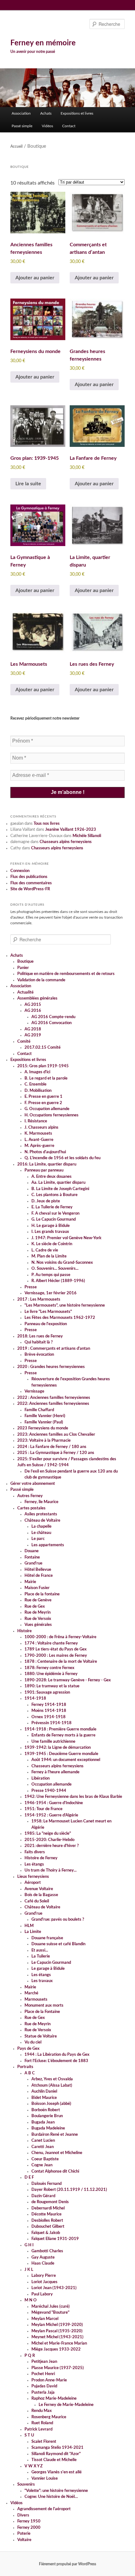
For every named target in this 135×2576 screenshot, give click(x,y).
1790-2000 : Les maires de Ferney (56, 1656)
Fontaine (32, 1557)
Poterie (24, 2534)
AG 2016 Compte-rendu (53, 1017)
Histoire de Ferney (41, 1858)
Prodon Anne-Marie (49, 2380)
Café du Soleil (37, 1901)
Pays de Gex (28, 2049)
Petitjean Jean (44, 2362)
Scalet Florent (44, 2442)
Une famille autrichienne (53, 1742)
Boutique (25, 962)
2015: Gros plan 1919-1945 (43, 1066)
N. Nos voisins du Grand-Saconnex (62, 1263)
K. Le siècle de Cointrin (52, 1244)
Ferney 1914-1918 (49, 1705)
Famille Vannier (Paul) (44, 1422)
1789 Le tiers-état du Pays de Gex (56, 1649)
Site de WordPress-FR (30, 889)
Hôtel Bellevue (38, 1570)
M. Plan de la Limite (49, 1256)
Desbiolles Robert (47, 2221)
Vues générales (38, 1625)
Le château (41, 1533)
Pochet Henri (43, 2374)
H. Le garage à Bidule (51, 1226)
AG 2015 (33, 1005)
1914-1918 (35, 1698)
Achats (46, 113)
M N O (31, 2300)
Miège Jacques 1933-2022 (56, 2349)
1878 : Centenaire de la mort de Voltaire (61, 1662)
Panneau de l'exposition (46, 1324)
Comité (24, 1042)
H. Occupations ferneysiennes (51, 1115)
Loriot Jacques (44, 2282)
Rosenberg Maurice (49, 2417)
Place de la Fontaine (42, 2012)
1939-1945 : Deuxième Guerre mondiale (61, 1754)
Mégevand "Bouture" (50, 2313)
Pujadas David (44, 2386)
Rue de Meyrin (38, 1613)
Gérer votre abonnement (33, 1484)
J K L (29, 2270)
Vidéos (47, 126)
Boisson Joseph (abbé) (51, 2104)
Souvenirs (26, 2485)
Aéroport (33, 1883)
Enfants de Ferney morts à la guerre (63, 1735)
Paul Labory (42, 2294)
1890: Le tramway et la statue (52, 1686)
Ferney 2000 (29, 2528)
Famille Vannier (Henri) (45, 1416)
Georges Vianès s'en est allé (57, 2472)
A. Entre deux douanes (51, 1177)
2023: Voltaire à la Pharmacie (44, 1441)
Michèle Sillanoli (87, 836)
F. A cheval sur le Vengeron (55, 1214)
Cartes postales (31, 1508)
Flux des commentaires (31, 883)
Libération (40, 1778)
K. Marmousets (38, 1134)
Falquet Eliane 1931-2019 (55, 2239)
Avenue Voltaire (39, 1889)
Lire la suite (28, 484)
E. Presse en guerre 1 (43, 1097)
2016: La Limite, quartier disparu (47, 1164)
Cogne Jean (42, 2165)
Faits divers (35, 1852)
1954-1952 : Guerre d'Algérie (51, 1815)
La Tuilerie (41, 1956)
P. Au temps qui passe (51, 1275)
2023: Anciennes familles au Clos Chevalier (56, 1435)
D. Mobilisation (38, 1091)
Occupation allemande (51, 1784)
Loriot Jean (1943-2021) (54, 2288)
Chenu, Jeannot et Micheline (57, 2153)
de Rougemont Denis (50, 2202)
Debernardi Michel (48, 2208)
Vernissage (34, 1391)
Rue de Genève (38, 1600)
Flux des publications (29, 877)
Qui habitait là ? (39, 1342)
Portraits (25, 2067)
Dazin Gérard (43, 2196)
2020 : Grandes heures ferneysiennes (51, 1367)
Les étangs (34, 1864)
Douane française (47, 1938)
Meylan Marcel (45, 2319)
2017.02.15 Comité (43, 1048)
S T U (29, 2435)
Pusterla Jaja (43, 2393)
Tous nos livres (47, 824)
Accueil (16, 146)
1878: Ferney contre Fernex (49, 1668)
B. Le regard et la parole (46, 1078)
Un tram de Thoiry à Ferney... (51, 1870)
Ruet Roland (42, 2423)
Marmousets (36, 2000)
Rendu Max (42, 2411)
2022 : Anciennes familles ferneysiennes (54, 1398)
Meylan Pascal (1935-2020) (57, 2331)
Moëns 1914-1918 (49, 1711)
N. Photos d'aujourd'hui (45, 1152)
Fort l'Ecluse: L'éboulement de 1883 (56, 2061)
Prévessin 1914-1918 (51, 1723)
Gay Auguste (43, 2257)
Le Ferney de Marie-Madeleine (66, 2405)
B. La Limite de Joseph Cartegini (60, 1189)
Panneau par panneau (44, 1170)
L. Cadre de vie (45, 1250)
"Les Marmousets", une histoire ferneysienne (65, 1305)
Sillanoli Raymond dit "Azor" (56, 2454)
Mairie (30, 1582)
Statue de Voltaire (41, 2036)
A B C (30, 2073)
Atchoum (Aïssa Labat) (52, 2086)
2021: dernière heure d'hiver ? (52, 1846)
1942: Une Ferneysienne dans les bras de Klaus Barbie (73, 1797)
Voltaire (24, 2540)
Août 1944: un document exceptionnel (66, 1760)
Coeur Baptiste (45, 2159)
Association (21, 113)
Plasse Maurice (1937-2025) (58, 2368)
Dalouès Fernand (46, 2184)
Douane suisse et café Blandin (58, 1944)
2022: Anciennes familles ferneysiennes (53, 1404)
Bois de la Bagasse (41, 1895)
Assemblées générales (37, 998)
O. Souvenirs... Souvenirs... (55, 1269)
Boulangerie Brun (47, 2116)
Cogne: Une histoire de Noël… (51, 2497)
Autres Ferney (30, 1496)
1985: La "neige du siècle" (48, 1834)
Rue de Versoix (38, 1619)
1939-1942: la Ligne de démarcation (58, 1748)
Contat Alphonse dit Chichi (55, 2171)
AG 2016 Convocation (51, 1023)
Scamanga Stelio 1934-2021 (57, 2448)
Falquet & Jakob (46, 2233)
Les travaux (42, 1981)
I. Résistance (36, 1121)
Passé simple (22, 126)
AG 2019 (33, 1035)
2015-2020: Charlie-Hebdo (49, 1840)
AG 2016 (33, 1011)
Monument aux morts (44, 2006)
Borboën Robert (46, 2110)
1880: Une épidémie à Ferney (51, 1674)
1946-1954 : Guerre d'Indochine (54, 1803)
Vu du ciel (33, 2042)
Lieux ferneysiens (33, 1877)
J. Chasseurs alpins (41, 1128)
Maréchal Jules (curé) (51, 2307)
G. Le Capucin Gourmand (54, 1220)
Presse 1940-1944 (49, 1791)
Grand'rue (33, 1563)
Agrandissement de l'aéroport (44, 2509)
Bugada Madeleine (48, 2128)
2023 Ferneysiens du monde (43, 1428)
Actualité (25, 992)
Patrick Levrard (38, 2429)
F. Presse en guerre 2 (43, 1103)
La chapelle (41, 1527)
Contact (69, 126)
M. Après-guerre (39, 1146)
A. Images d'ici (37, 1072)
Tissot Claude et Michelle (54, 2460)
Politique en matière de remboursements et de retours (66, 974)
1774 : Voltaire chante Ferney (51, 1643)
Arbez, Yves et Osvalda (52, 2079)
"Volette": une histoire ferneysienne (56, 2491)
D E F (29, 2177)
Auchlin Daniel (44, 2092)
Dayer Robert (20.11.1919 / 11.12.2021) (69, 2190)
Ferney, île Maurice (41, 1502)
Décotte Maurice (46, 2214)
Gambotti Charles (47, 2251)
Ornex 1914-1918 (49, 1717)
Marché (31, 1993)
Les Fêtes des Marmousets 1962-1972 (60, 1318)
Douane (32, 1551)
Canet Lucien (43, 2141)
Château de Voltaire (42, 1521)
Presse (31, 1287)
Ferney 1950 (29, 2521)
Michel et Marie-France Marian (59, 2343)
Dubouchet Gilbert (48, 2227)
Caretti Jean (43, 2147)
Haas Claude (43, 2263)
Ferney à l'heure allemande (55, 1772)
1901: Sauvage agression (47, 1693)
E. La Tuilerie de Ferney (52, 1207)
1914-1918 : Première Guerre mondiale (60, 1729)
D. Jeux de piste (46, 1201)
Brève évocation (39, 1355)
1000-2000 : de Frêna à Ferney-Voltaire (60, 1637)
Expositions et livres (77, 113)
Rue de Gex (35, 1607)
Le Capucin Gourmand (51, 1963)
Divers (23, 2515)
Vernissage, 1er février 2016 (51, 1293)
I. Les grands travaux (50, 1232)
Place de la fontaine (42, 1594)
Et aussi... (40, 1950)
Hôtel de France (39, 1576)
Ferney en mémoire (43, 43)
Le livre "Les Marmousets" (48, 1312)
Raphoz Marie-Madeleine (54, 2399)
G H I (29, 2245)
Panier (23, 968)
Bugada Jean (43, 2122)
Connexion (20, 871)
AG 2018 (33, 1029)
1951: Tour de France (43, 1809)
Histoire (24, 1631)
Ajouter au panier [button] (35, 278)
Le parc (38, 1539)
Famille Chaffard (39, 1410)
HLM (29, 1926)
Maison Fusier (37, 1588)
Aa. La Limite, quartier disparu (58, 1183)
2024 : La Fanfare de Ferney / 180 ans (52, 1447)
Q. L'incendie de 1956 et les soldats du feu (62, 1158)
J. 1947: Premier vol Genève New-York (66, 1238)
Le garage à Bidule (48, 1969)
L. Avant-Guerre (39, 1140)
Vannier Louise (45, 2479)
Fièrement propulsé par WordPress (67, 2564)
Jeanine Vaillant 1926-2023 (71, 830)
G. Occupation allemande (47, 1109)
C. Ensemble (35, 1084)
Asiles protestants (41, 1514)
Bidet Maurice (44, 2098)
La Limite (33, 1932)
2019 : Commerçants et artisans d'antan (54, 1349)
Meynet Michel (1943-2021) (57, 2337)
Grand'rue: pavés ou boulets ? (58, 1920)
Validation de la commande (41, 980)
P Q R (30, 2356)
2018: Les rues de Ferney (40, 1336)
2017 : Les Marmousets (39, 1299)
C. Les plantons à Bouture (54, 1195)
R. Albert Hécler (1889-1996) (58, 1281)
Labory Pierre (44, 2276)
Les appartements (48, 1545)
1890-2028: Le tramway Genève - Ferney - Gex (68, 1680)
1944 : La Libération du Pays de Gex (57, 2055)
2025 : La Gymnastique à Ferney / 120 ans (56, 1453)
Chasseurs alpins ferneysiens (66, 842)
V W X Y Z (34, 2466)
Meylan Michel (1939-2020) (57, 2325)
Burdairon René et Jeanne (55, 2135)
